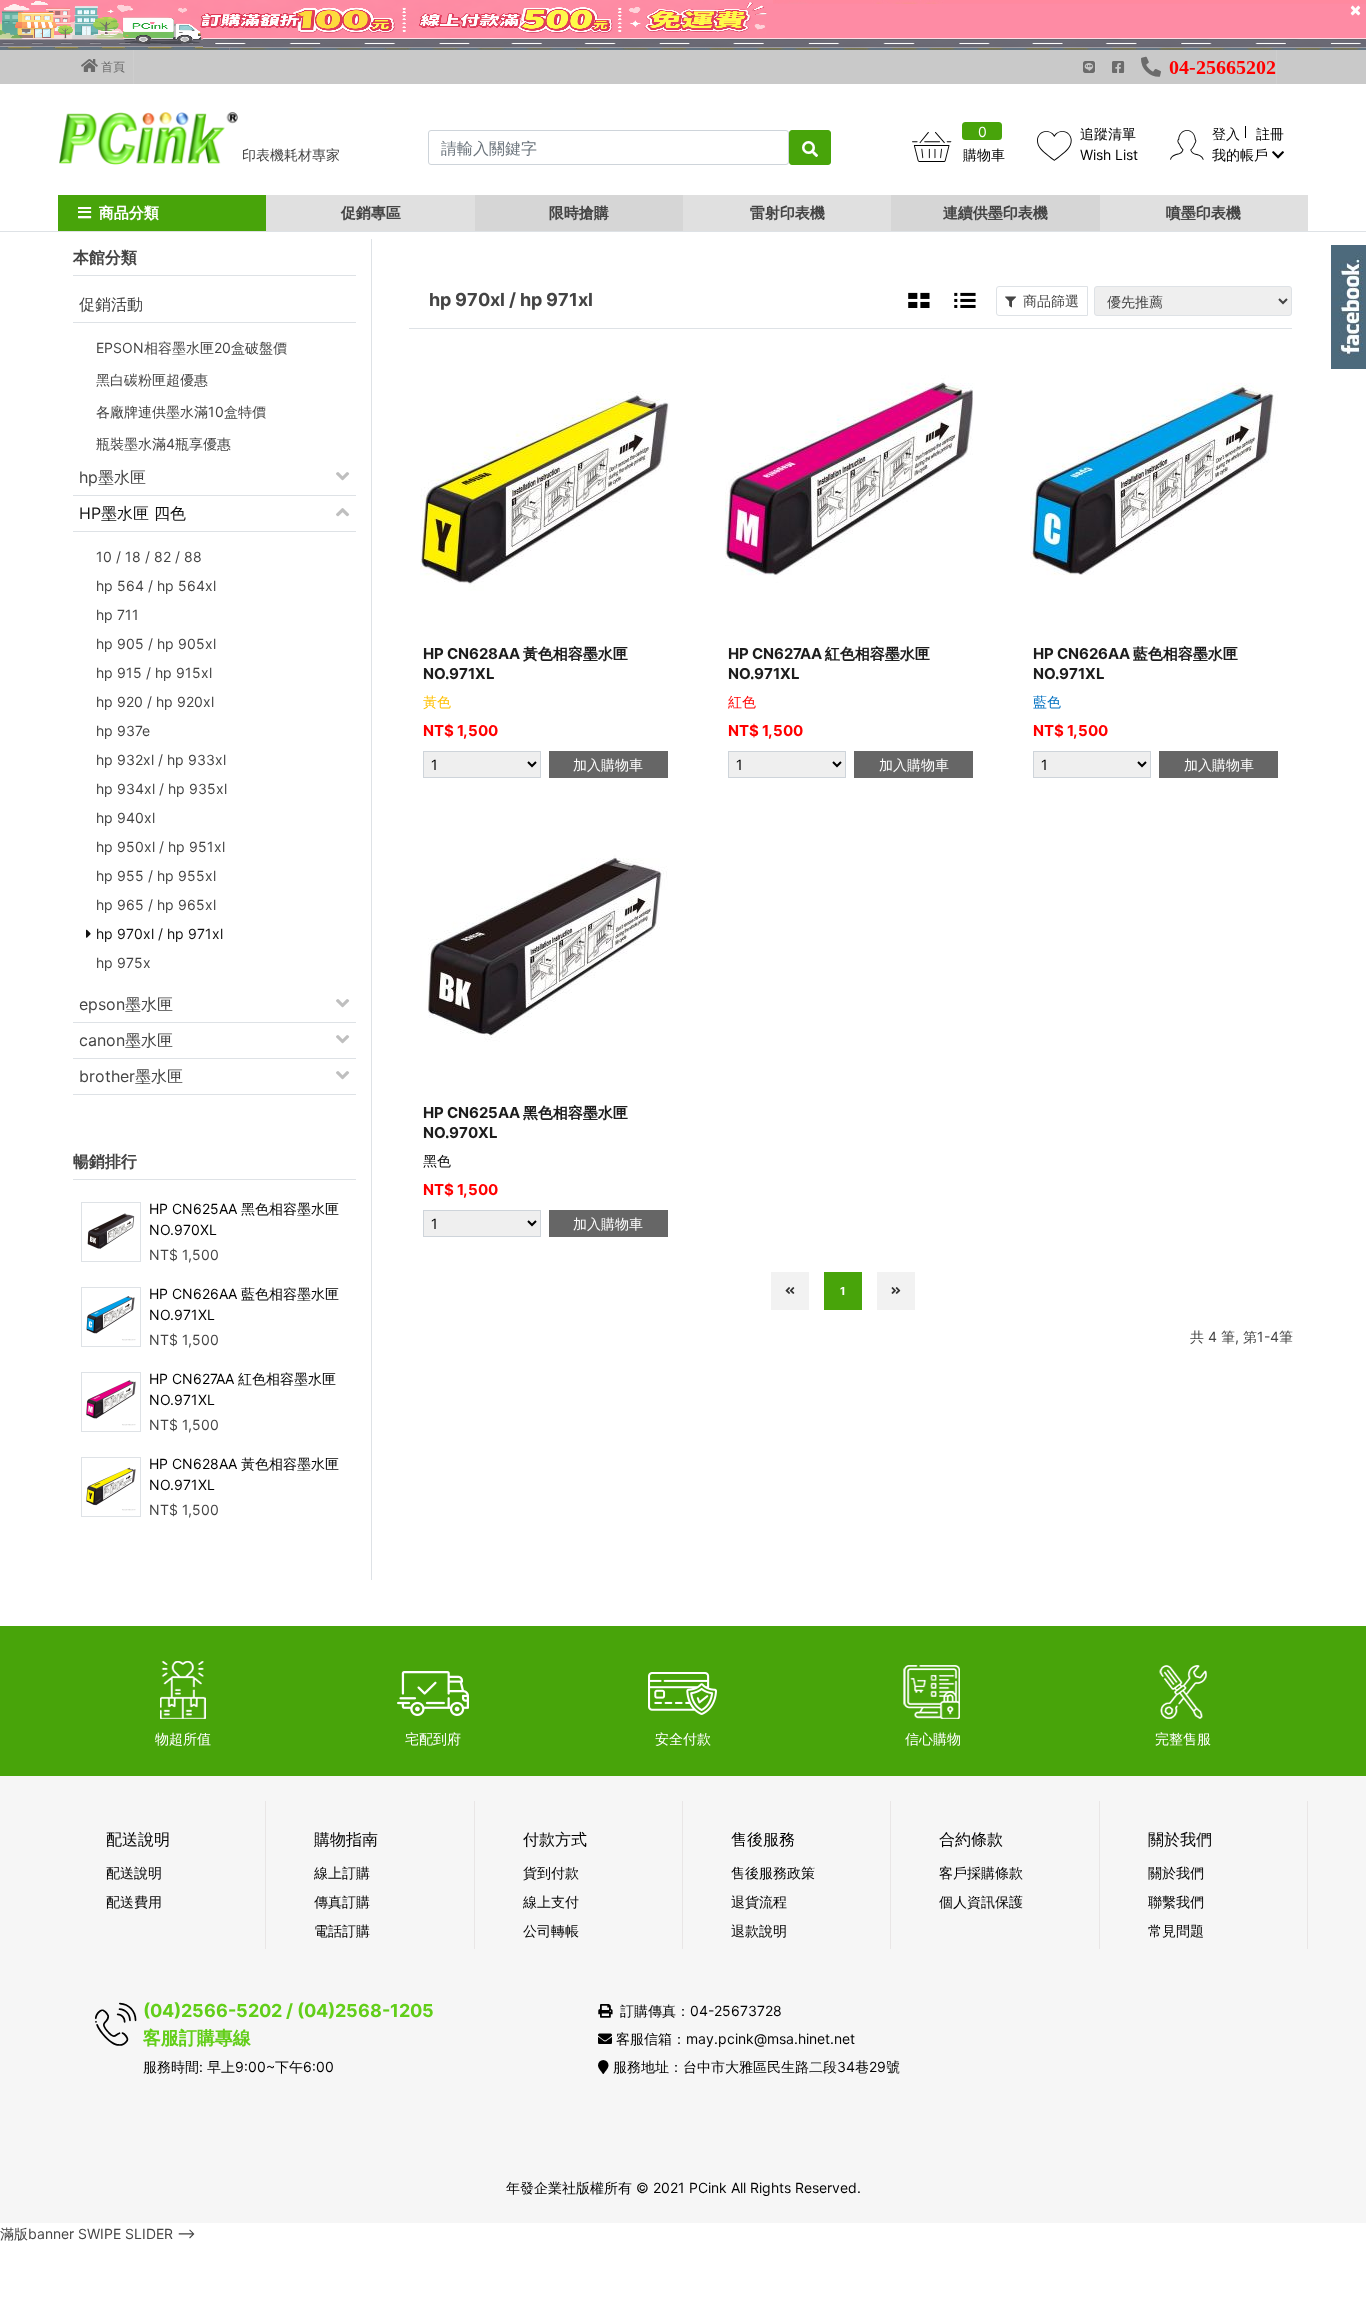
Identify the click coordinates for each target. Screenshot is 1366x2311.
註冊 (1270, 133)
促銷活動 (111, 304)
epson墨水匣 (126, 1004)
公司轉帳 (551, 1930)
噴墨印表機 (1203, 212)
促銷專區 (371, 212)
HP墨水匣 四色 (132, 513)
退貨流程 (759, 1901)
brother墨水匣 (131, 1076)
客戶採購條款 (981, 1872)
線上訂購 (342, 1872)
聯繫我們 (1176, 1901)
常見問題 (1176, 1930)
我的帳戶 (1242, 154)
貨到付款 (551, 1872)
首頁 (111, 66)
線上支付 (551, 1901)
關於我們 (1176, 1872)
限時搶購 (579, 212)
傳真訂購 (342, 1901)
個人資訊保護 (981, 1901)
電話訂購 (342, 1930)
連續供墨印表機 (995, 212)
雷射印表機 (787, 212)
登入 (1226, 133)
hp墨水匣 (112, 477)
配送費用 (134, 1901)
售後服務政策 (773, 1872)
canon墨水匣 (126, 1040)
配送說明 (134, 1872)
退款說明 (759, 1930)
